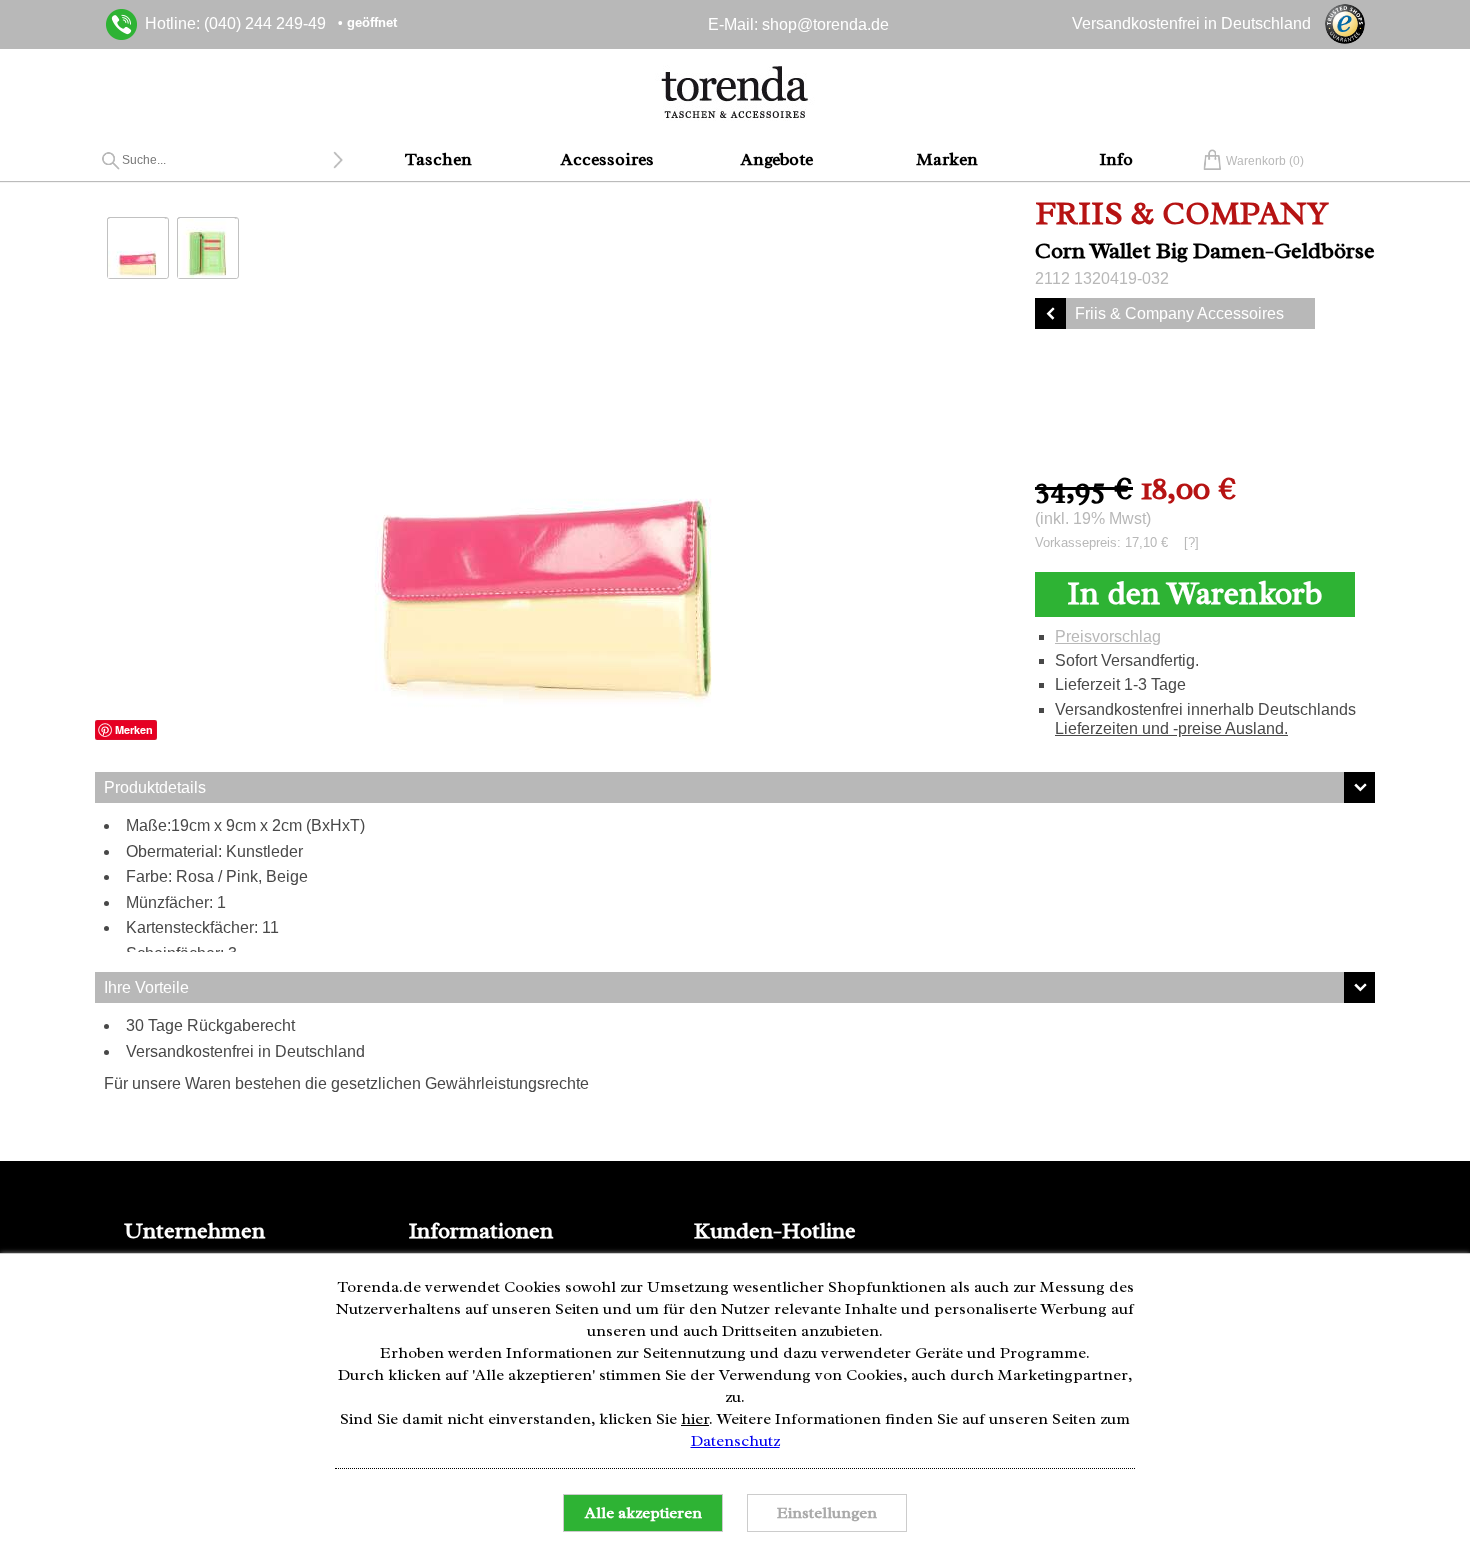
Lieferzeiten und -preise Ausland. (1171, 728)
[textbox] (227, 160)
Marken (947, 159)
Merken (134, 729)
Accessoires (607, 159)
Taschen (438, 159)
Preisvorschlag (1108, 636)
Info (1116, 159)
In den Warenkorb (1194, 593)
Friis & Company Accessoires (1179, 313)
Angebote (777, 159)
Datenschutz (735, 1441)
